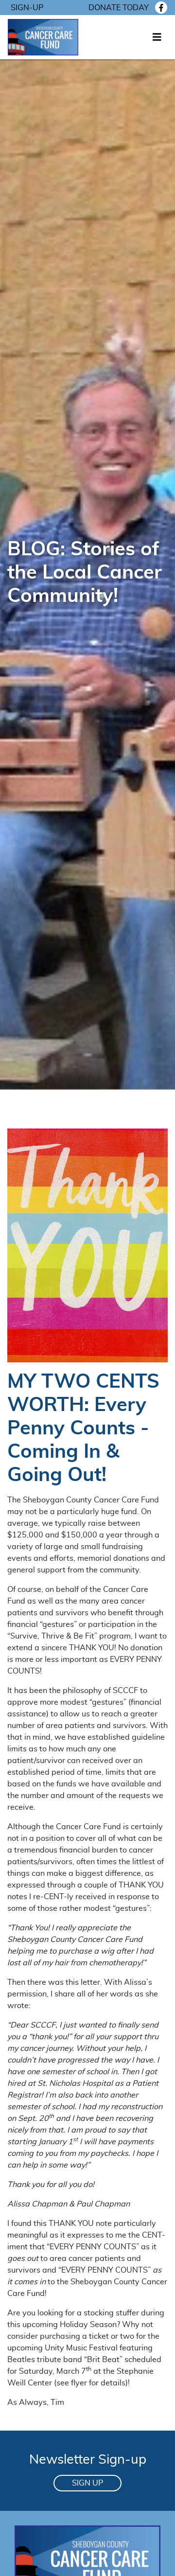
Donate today (119, 8)
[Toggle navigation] (157, 37)
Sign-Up (27, 8)
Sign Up (87, 2483)
